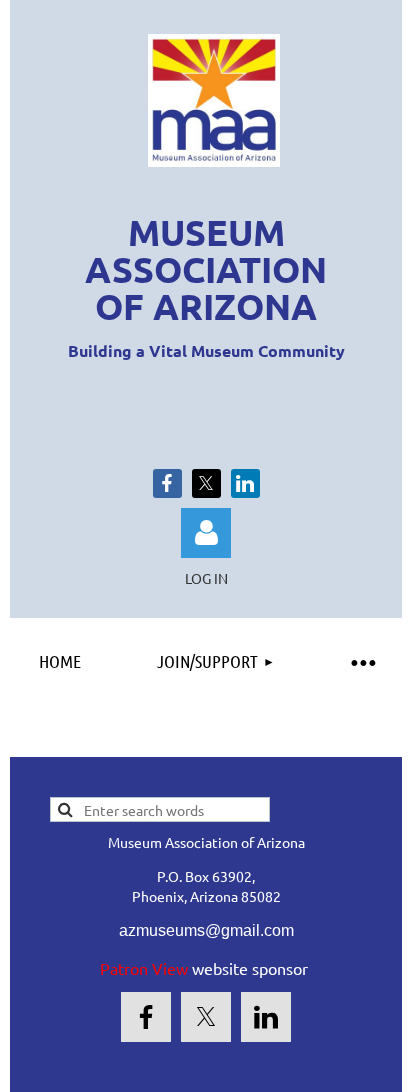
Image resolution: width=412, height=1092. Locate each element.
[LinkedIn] (245, 483)
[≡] (362, 661)
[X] (206, 483)
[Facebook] (167, 483)
